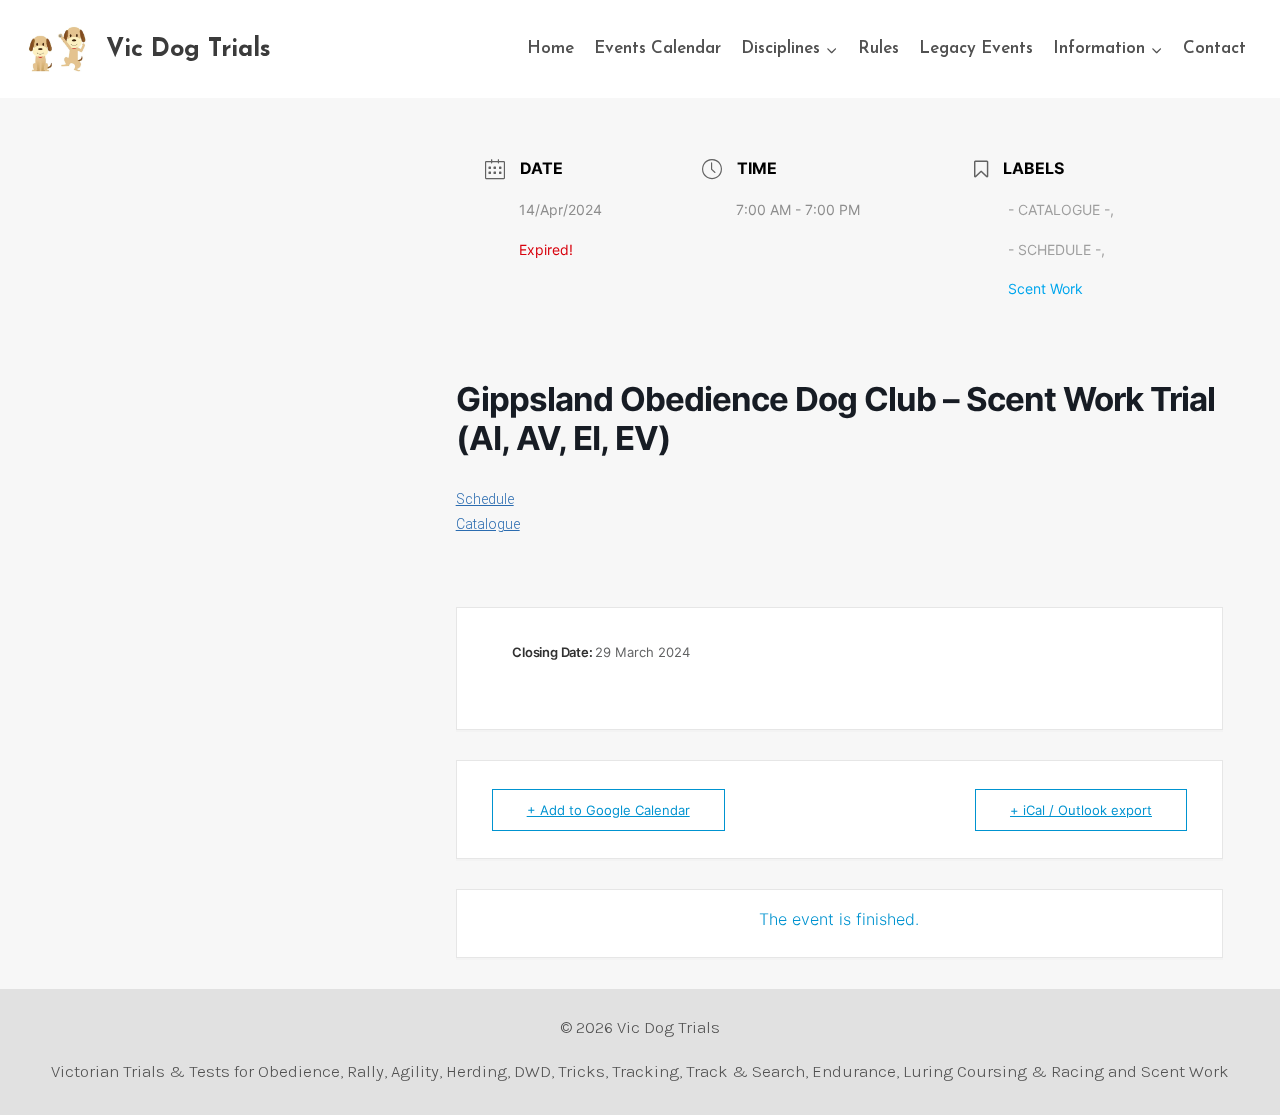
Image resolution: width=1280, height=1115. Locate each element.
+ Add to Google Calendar (608, 810)
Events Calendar (657, 48)
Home (550, 48)
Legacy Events (976, 48)
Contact (1214, 48)
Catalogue (488, 524)
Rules (878, 48)
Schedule (485, 499)
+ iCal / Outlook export (1081, 810)
